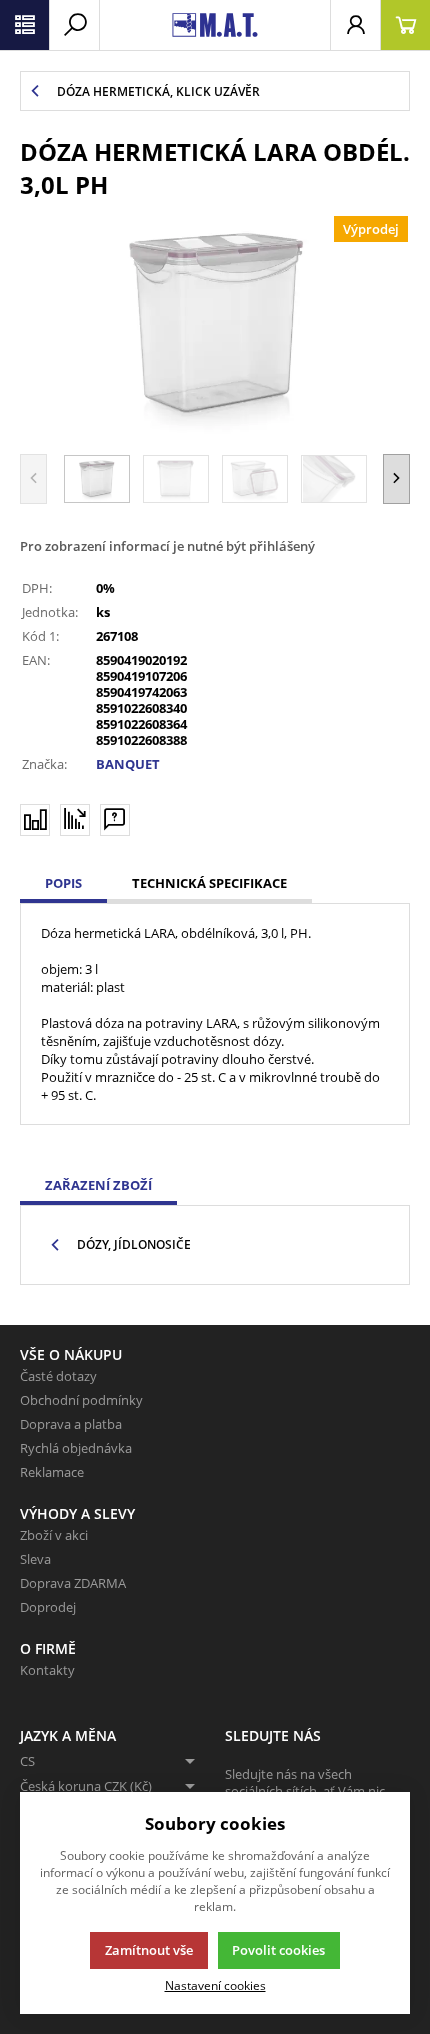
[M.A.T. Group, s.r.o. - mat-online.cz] (215, 25)
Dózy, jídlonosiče (134, 1244)
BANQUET (128, 764)
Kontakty (47, 1670)
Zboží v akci (54, 1535)
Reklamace (52, 1472)
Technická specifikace (209, 883)
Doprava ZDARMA (73, 1583)
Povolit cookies (278, 1950)
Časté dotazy (58, 1376)
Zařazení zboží (98, 1185)
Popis (63, 883)
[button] (396, 478)
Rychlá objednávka (76, 1448)
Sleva (35, 1559)
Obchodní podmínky (81, 1400)
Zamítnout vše (149, 1950)
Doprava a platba (71, 1424)
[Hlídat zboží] (75, 819)
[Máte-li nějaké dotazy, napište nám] (115, 820)
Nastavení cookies (215, 1985)
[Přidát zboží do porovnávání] (35, 820)
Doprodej (48, 1607)
